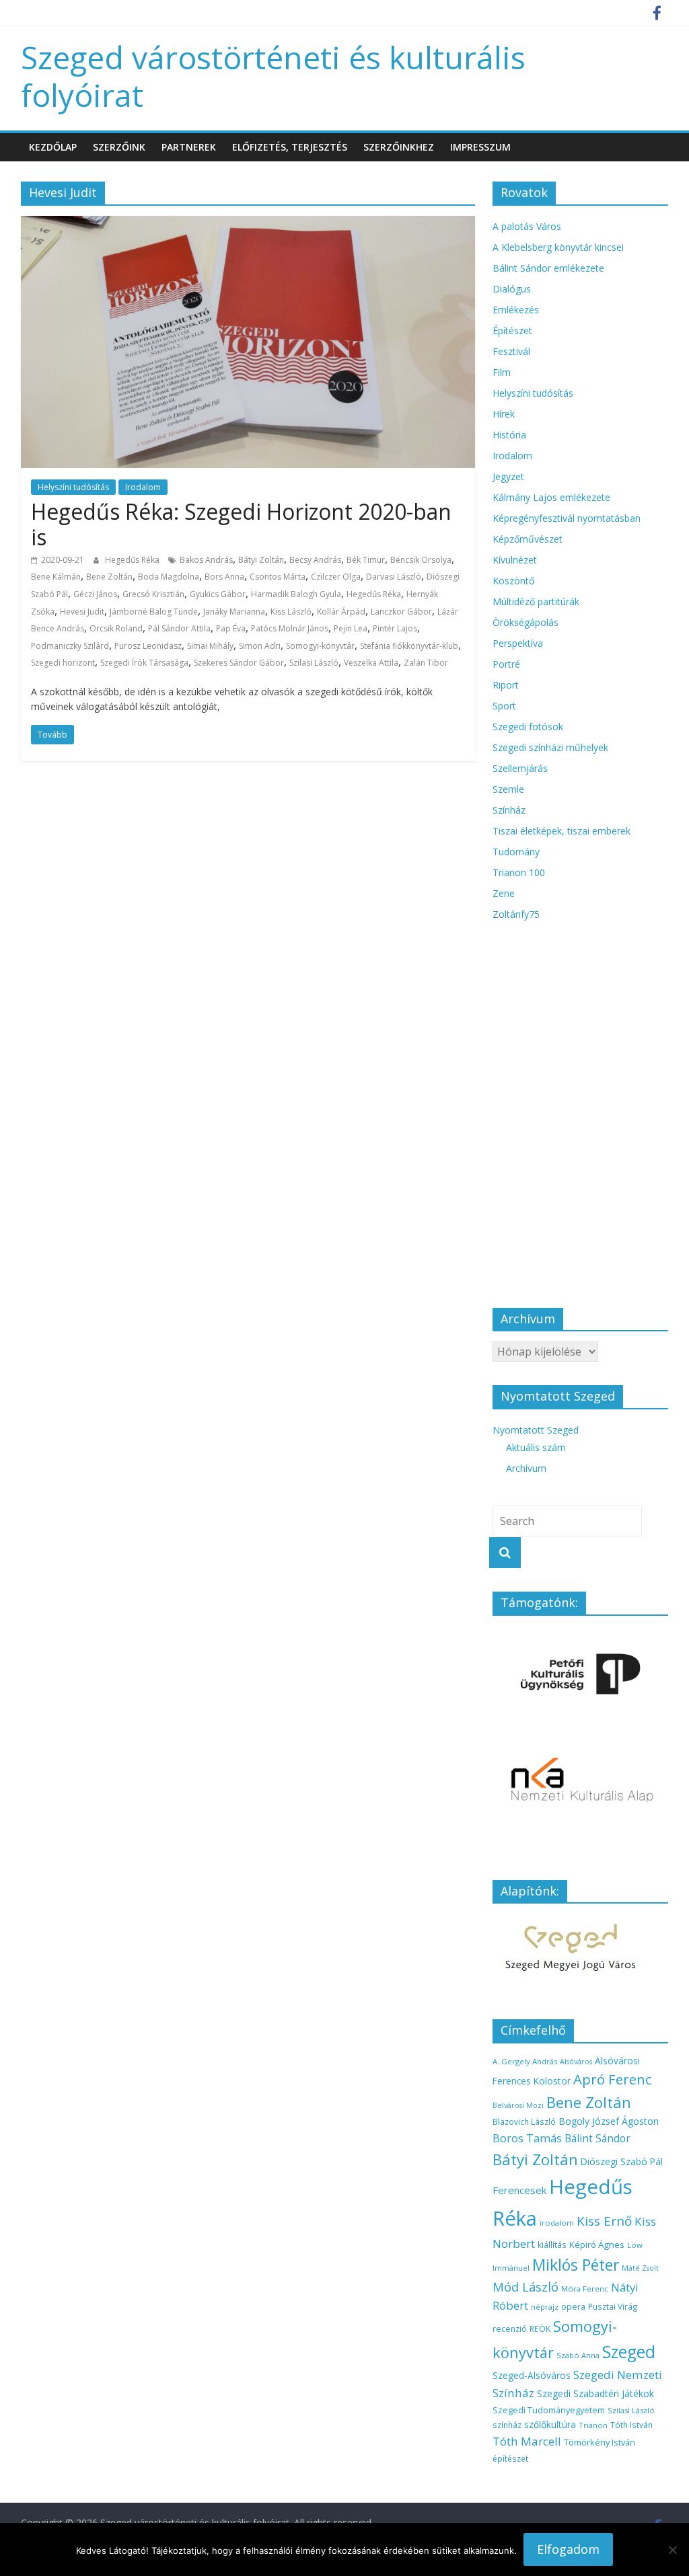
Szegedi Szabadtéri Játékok (595, 2393)
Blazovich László (524, 2121)
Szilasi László (314, 663)
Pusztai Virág (613, 2306)
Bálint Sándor (597, 2139)
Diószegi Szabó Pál (622, 2161)
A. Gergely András (525, 2061)
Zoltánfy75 (516, 914)
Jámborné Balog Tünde (154, 612)
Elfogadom (568, 2549)
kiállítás (552, 2245)
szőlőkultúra (550, 2424)
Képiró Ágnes (597, 2245)
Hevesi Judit (82, 612)
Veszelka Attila (371, 663)
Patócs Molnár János (290, 628)
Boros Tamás (527, 2138)
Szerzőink (119, 147)
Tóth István (631, 2425)
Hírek (504, 414)
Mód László (525, 2287)
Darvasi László (394, 577)
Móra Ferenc (585, 2289)
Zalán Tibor (426, 663)
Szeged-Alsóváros (532, 2375)
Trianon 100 (519, 872)
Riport (506, 685)
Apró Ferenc (613, 2079)
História (509, 435)
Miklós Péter (576, 2265)
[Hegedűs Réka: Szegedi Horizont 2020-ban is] (248, 224)
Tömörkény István (600, 2442)
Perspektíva (518, 643)
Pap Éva (231, 628)
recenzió (510, 2329)
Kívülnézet (515, 560)
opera (573, 2307)
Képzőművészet (528, 539)
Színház (509, 810)
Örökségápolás (525, 622)
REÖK (540, 2329)
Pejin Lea (351, 628)
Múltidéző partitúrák (536, 601)
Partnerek (189, 147)
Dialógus (512, 289)
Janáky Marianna (234, 612)
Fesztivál (511, 351)
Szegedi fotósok (528, 727)
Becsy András (315, 560)
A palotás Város (527, 226)
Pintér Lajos (395, 628)
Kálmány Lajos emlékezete (551, 497)
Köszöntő (513, 581)
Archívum (526, 1468)
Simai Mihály (210, 646)
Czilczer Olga (336, 577)
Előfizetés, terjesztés (290, 147)
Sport (504, 706)
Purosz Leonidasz (148, 646)
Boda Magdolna (169, 577)
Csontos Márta (278, 577)
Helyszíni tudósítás (73, 487)
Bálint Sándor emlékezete (548, 268)
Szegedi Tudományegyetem (549, 2410)
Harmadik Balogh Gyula (296, 594)
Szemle (508, 789)
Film (502, 372)
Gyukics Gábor (218, 594)
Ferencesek (519, 2190)
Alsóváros (576, 2062)
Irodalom (143, 487)
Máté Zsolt (640, 2268)
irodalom (557, 2223)
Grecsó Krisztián (153, 594)
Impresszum (480, 147)
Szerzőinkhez (399, 147)
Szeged (629, 2352)
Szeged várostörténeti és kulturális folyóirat (273, 76)
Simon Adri (260, 646)
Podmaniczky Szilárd (70, 646)
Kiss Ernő (604, 2221)
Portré (506, 664)
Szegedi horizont (63, 663)
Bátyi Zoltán (261, 560)
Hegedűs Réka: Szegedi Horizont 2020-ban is (241, 524)
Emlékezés (516, 310)
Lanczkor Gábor (401, 612)
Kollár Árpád (341, 612)
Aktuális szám (536, 1447)
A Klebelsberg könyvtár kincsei (558, 247)
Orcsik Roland (116, 628)
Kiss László (291, 612)
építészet (510, 2458)
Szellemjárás (520, 768)
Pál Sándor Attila (179, 628)
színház (507, 2425)
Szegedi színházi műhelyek (550, 747)
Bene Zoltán (109, 577)
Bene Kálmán (56, 577)
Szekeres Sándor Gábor (239, 663)
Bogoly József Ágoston (609, 2121)
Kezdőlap (53, 147)
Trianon (593, 2425)
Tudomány (516, 852)
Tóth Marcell (527, 2441)
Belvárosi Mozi (518, 2105)
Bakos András (206, 560)
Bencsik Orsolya (421, 560)
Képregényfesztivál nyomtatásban (567, 518)
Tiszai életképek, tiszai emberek (561, 831)
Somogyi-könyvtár (320, 646)
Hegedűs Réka (133, 560)
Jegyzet (508, 476)
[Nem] (672, 2550)
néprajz (545, 2307)
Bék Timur (366, 560)
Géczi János (95, 594)
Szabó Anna (578, 2355)
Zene (504, 893)
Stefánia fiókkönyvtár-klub (409, 646)
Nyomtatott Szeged (536, 1430)
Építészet (512, 330)
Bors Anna (224, 577)
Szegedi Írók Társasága (144, 663)
